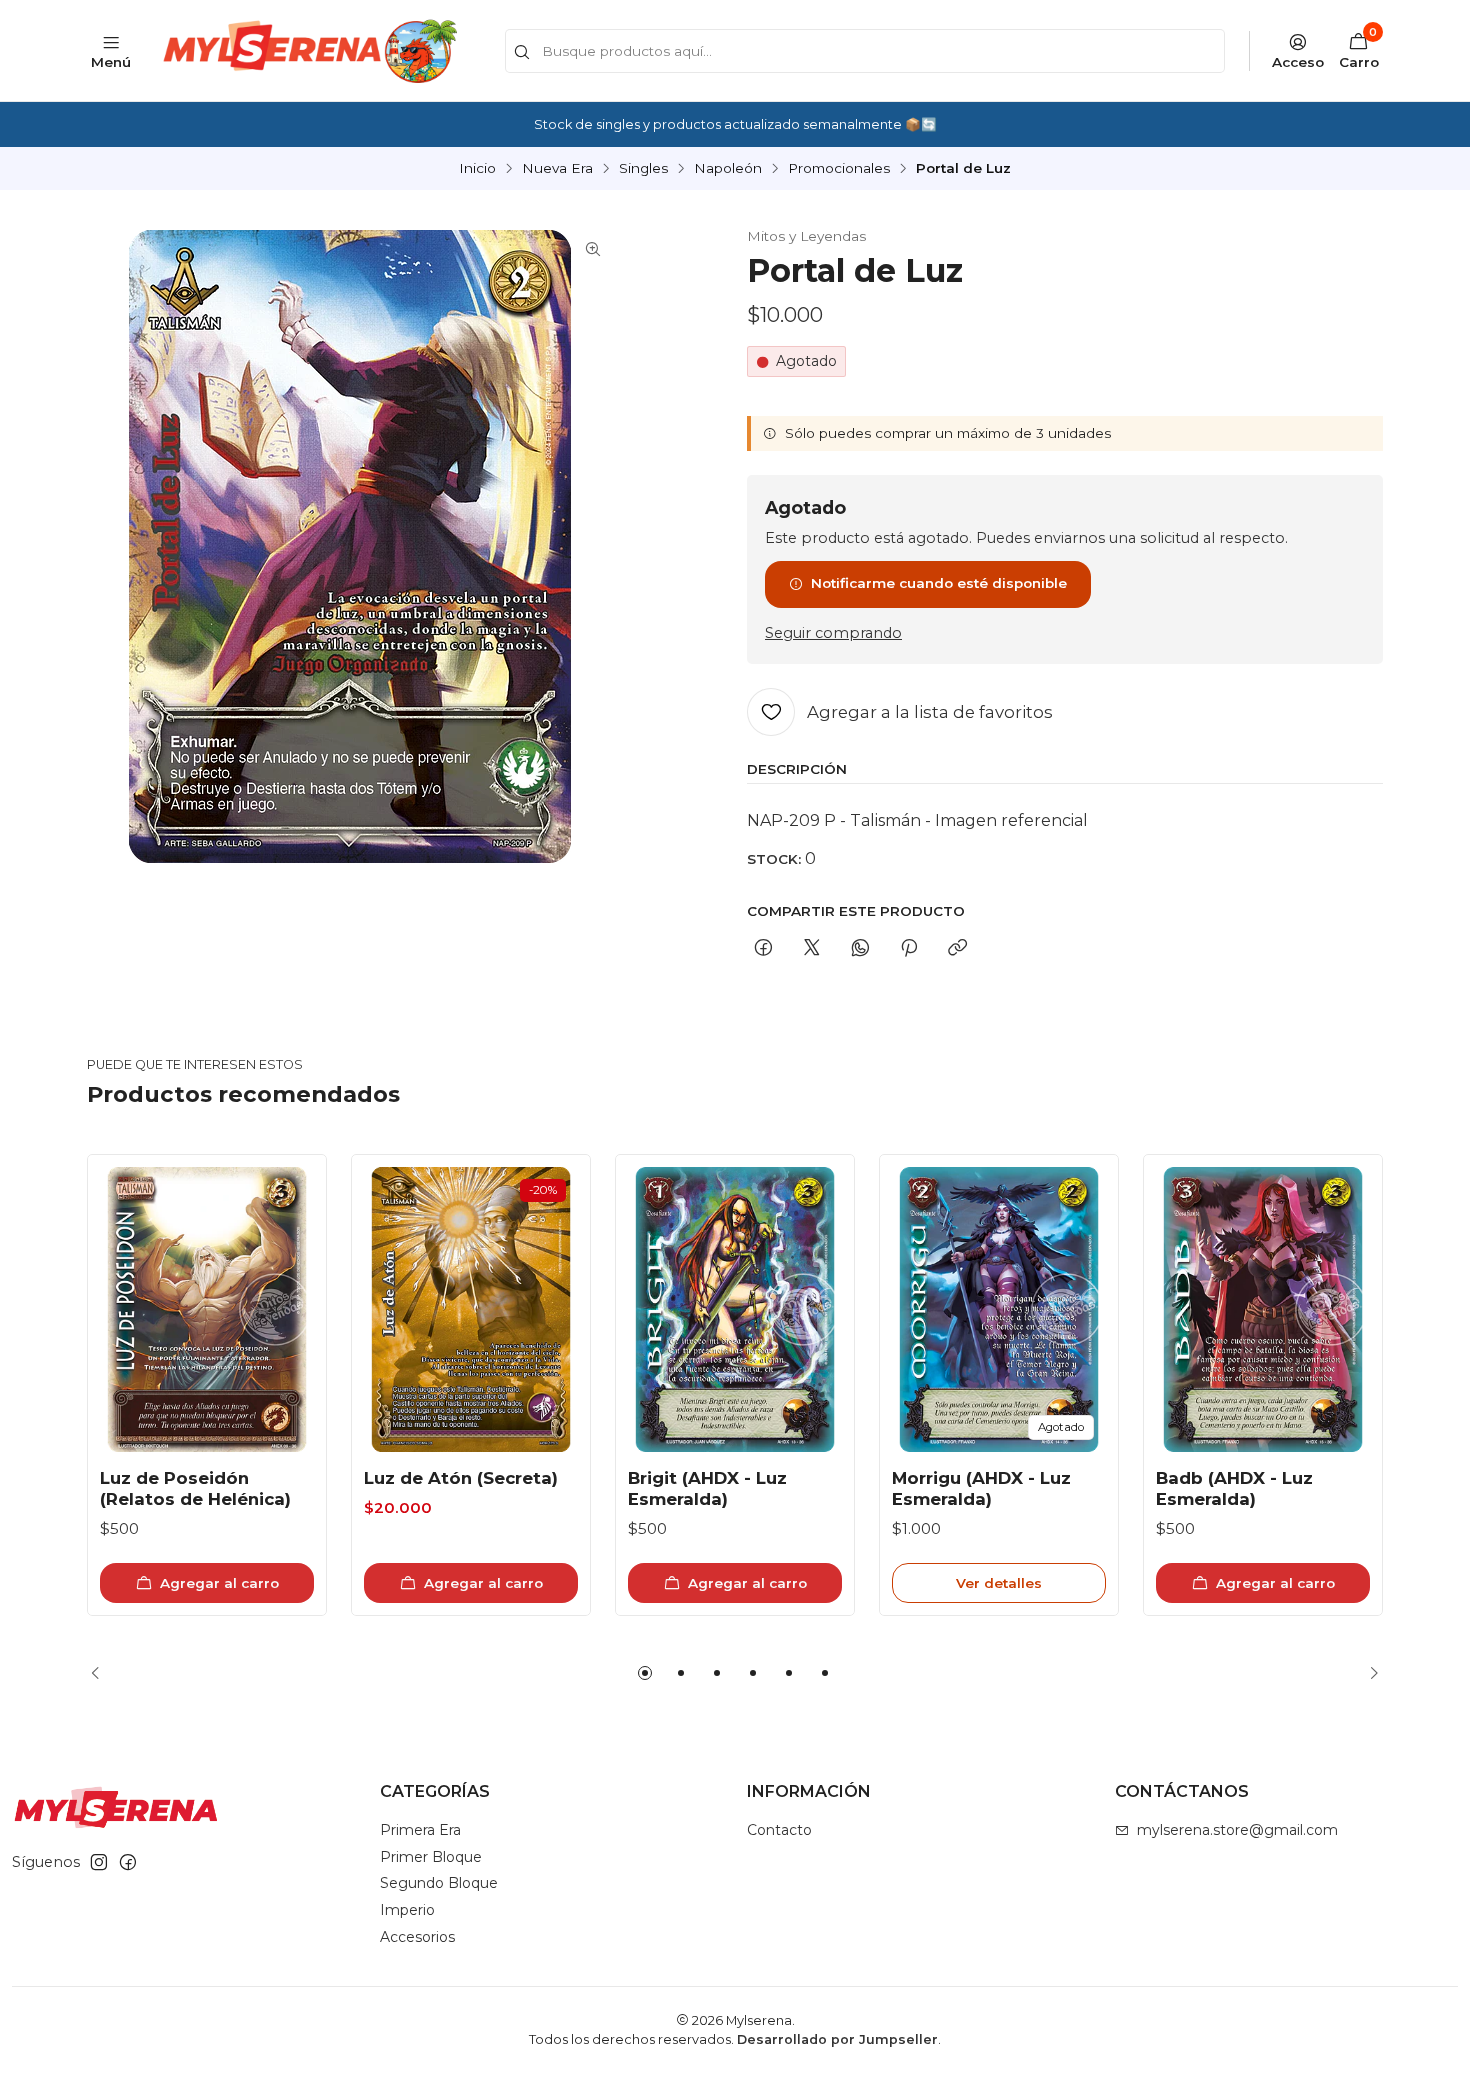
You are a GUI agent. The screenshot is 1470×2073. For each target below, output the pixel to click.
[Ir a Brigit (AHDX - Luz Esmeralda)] (735, 1309)
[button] (645, 1673)
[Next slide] (1368, 1673)
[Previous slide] (102, 1673)
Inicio (477, 169)
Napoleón (728, 169)
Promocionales (839, 169)
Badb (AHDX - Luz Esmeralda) (1234, 1488)
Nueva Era (557, 169)
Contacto (779, 1830)
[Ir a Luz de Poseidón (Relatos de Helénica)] (207, 1309)
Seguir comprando (833, 633)
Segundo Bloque (439, 1883)
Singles (643, 169)
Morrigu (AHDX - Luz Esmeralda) (981, 1488)
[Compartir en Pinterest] (909, 949)
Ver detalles (999, 1583)
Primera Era (420, 1830)
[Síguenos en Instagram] (99, 1862)
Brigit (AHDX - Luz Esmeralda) (707, 1488)
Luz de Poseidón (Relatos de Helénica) (195, 1488)
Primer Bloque (431, 1857)
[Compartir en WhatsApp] (860, 949)
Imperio (407, 1910)
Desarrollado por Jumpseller (837, 2039)
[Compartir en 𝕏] (812, 949)
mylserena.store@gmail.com (1237, 1830)
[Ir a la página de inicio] (307, 50)
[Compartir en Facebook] (763, 949)
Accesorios (417, 1937)
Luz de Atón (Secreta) (461, 1478)
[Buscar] (522, 53)
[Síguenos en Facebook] (128, 1862)
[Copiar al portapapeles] (957, 949)
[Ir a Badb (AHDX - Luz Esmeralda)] (1263, 1309)
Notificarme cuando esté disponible (939, 583)
